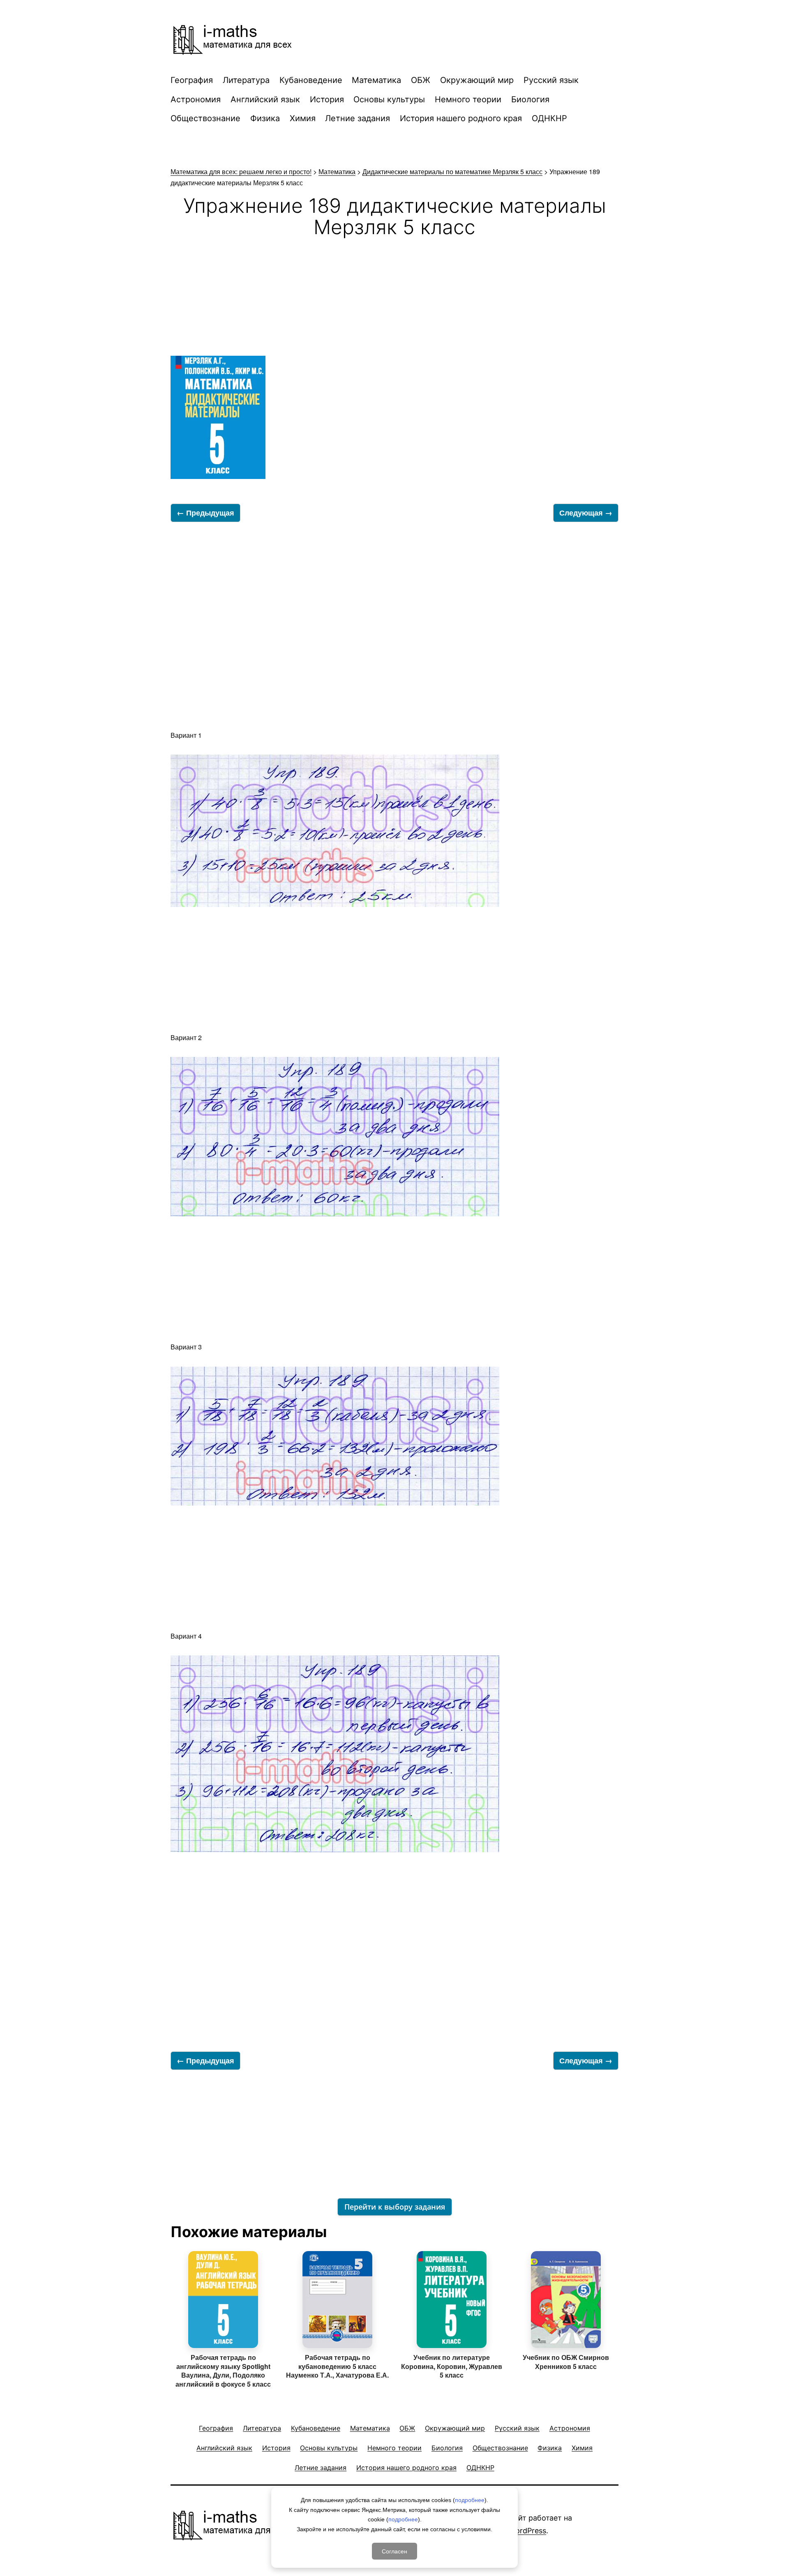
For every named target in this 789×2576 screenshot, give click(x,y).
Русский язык (551, 80)
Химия (303, 118)
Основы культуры (389, 99)
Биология (530, 99)
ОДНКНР (549, 118)
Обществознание (205, 118)
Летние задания (358, 118)
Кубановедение (311, 80)
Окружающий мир (477, 80)
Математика (376, 80)
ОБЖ (421, 80)
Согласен (394, 2551)
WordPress (527, 2531)
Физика (265, 118)
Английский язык (265, 99)
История (327, 99)
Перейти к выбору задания (395, 2207)
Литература (246, 80)
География (192, 80)
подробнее (470, 2500)
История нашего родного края (461, 118)
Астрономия (196, 99)
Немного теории (468, 99)
